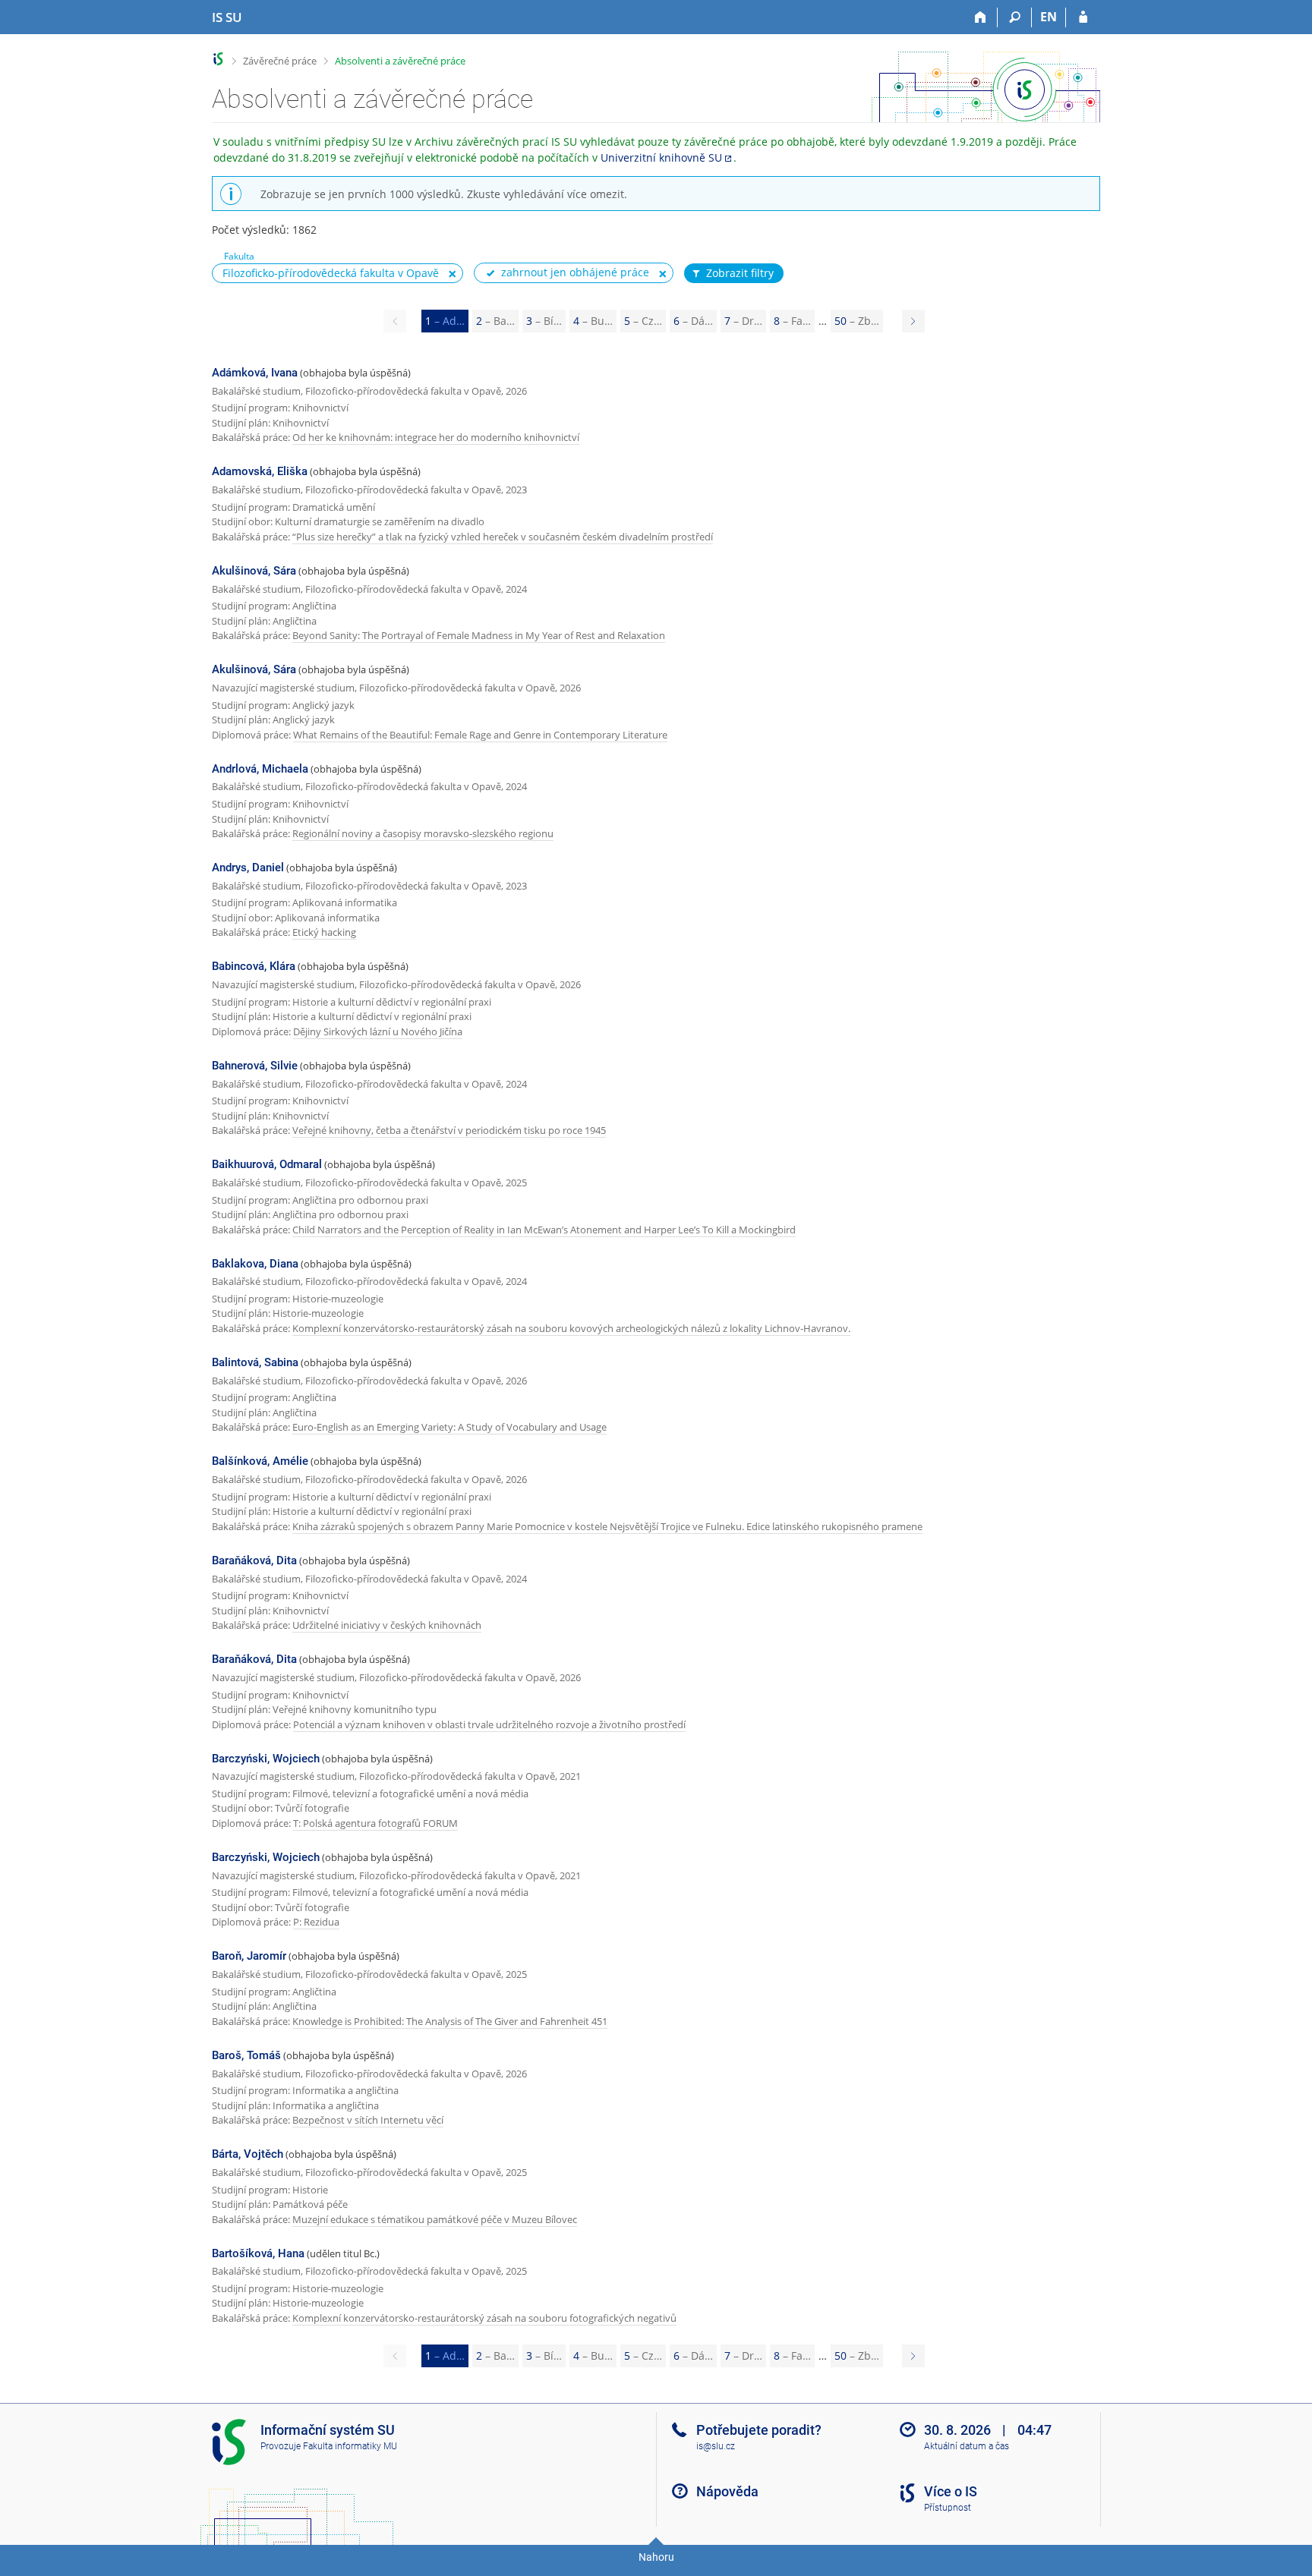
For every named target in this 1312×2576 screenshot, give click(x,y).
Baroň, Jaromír (249, 1956)
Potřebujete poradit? (759, 2430)
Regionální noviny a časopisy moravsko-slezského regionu (423, 833)
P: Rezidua (316, 1922)
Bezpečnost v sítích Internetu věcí (368, 2120)
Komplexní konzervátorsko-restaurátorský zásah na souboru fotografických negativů (484, 2318)
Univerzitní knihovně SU (661, 157)
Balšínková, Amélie (260, 1461)
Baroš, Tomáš (246, 2055)
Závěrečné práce (280, 61)
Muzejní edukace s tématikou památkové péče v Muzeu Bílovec (435, 2219)
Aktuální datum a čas (967, 2446)
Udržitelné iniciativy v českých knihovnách (387, 1625)
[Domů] (981, 17)
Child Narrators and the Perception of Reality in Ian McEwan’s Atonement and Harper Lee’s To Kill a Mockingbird (544, 1230)
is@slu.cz (716, 2446)
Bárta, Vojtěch (248, 2154)
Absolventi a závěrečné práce (400, 61)
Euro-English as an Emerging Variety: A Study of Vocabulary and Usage (449, 1427)
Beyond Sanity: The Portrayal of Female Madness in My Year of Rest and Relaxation (479, 635)
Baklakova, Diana (255, 1264)
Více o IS (951, 2491)
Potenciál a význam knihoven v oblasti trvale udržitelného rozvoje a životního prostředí (489, 1724)
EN (1049, 17)
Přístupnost (948, 2508)
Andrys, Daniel (248, 868)
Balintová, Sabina (255, 1362)
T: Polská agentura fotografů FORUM (375, 1823)
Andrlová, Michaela (260, 769)
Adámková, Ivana (255, 373)
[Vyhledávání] (1015, 17)
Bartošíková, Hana (258, 2253)
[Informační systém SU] (218, 59)
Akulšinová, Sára (254, 571)
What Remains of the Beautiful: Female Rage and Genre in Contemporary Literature (480, 735)
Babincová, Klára (254, 966)
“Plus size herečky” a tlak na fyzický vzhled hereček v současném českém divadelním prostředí (503, 537)
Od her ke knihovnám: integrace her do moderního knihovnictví (436, 437)
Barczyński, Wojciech (266, 1759)
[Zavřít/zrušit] (453, 274)
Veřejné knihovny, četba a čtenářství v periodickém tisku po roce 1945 (449, 1130)
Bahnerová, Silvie (255, 1066)
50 (857, 321)
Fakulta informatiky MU (350, 2446)
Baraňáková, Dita (254, 1560)
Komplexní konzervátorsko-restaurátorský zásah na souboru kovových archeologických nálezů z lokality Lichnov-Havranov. (571, 1328)
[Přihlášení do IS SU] (1083, 17)
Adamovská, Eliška (260, 471)
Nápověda (727, 2491)
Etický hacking (324, 932)
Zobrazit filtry (740, 273)
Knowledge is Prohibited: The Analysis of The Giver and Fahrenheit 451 (450, 2021)
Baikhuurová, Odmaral (267, 1164)
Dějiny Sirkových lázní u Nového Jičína (378, 1031)
